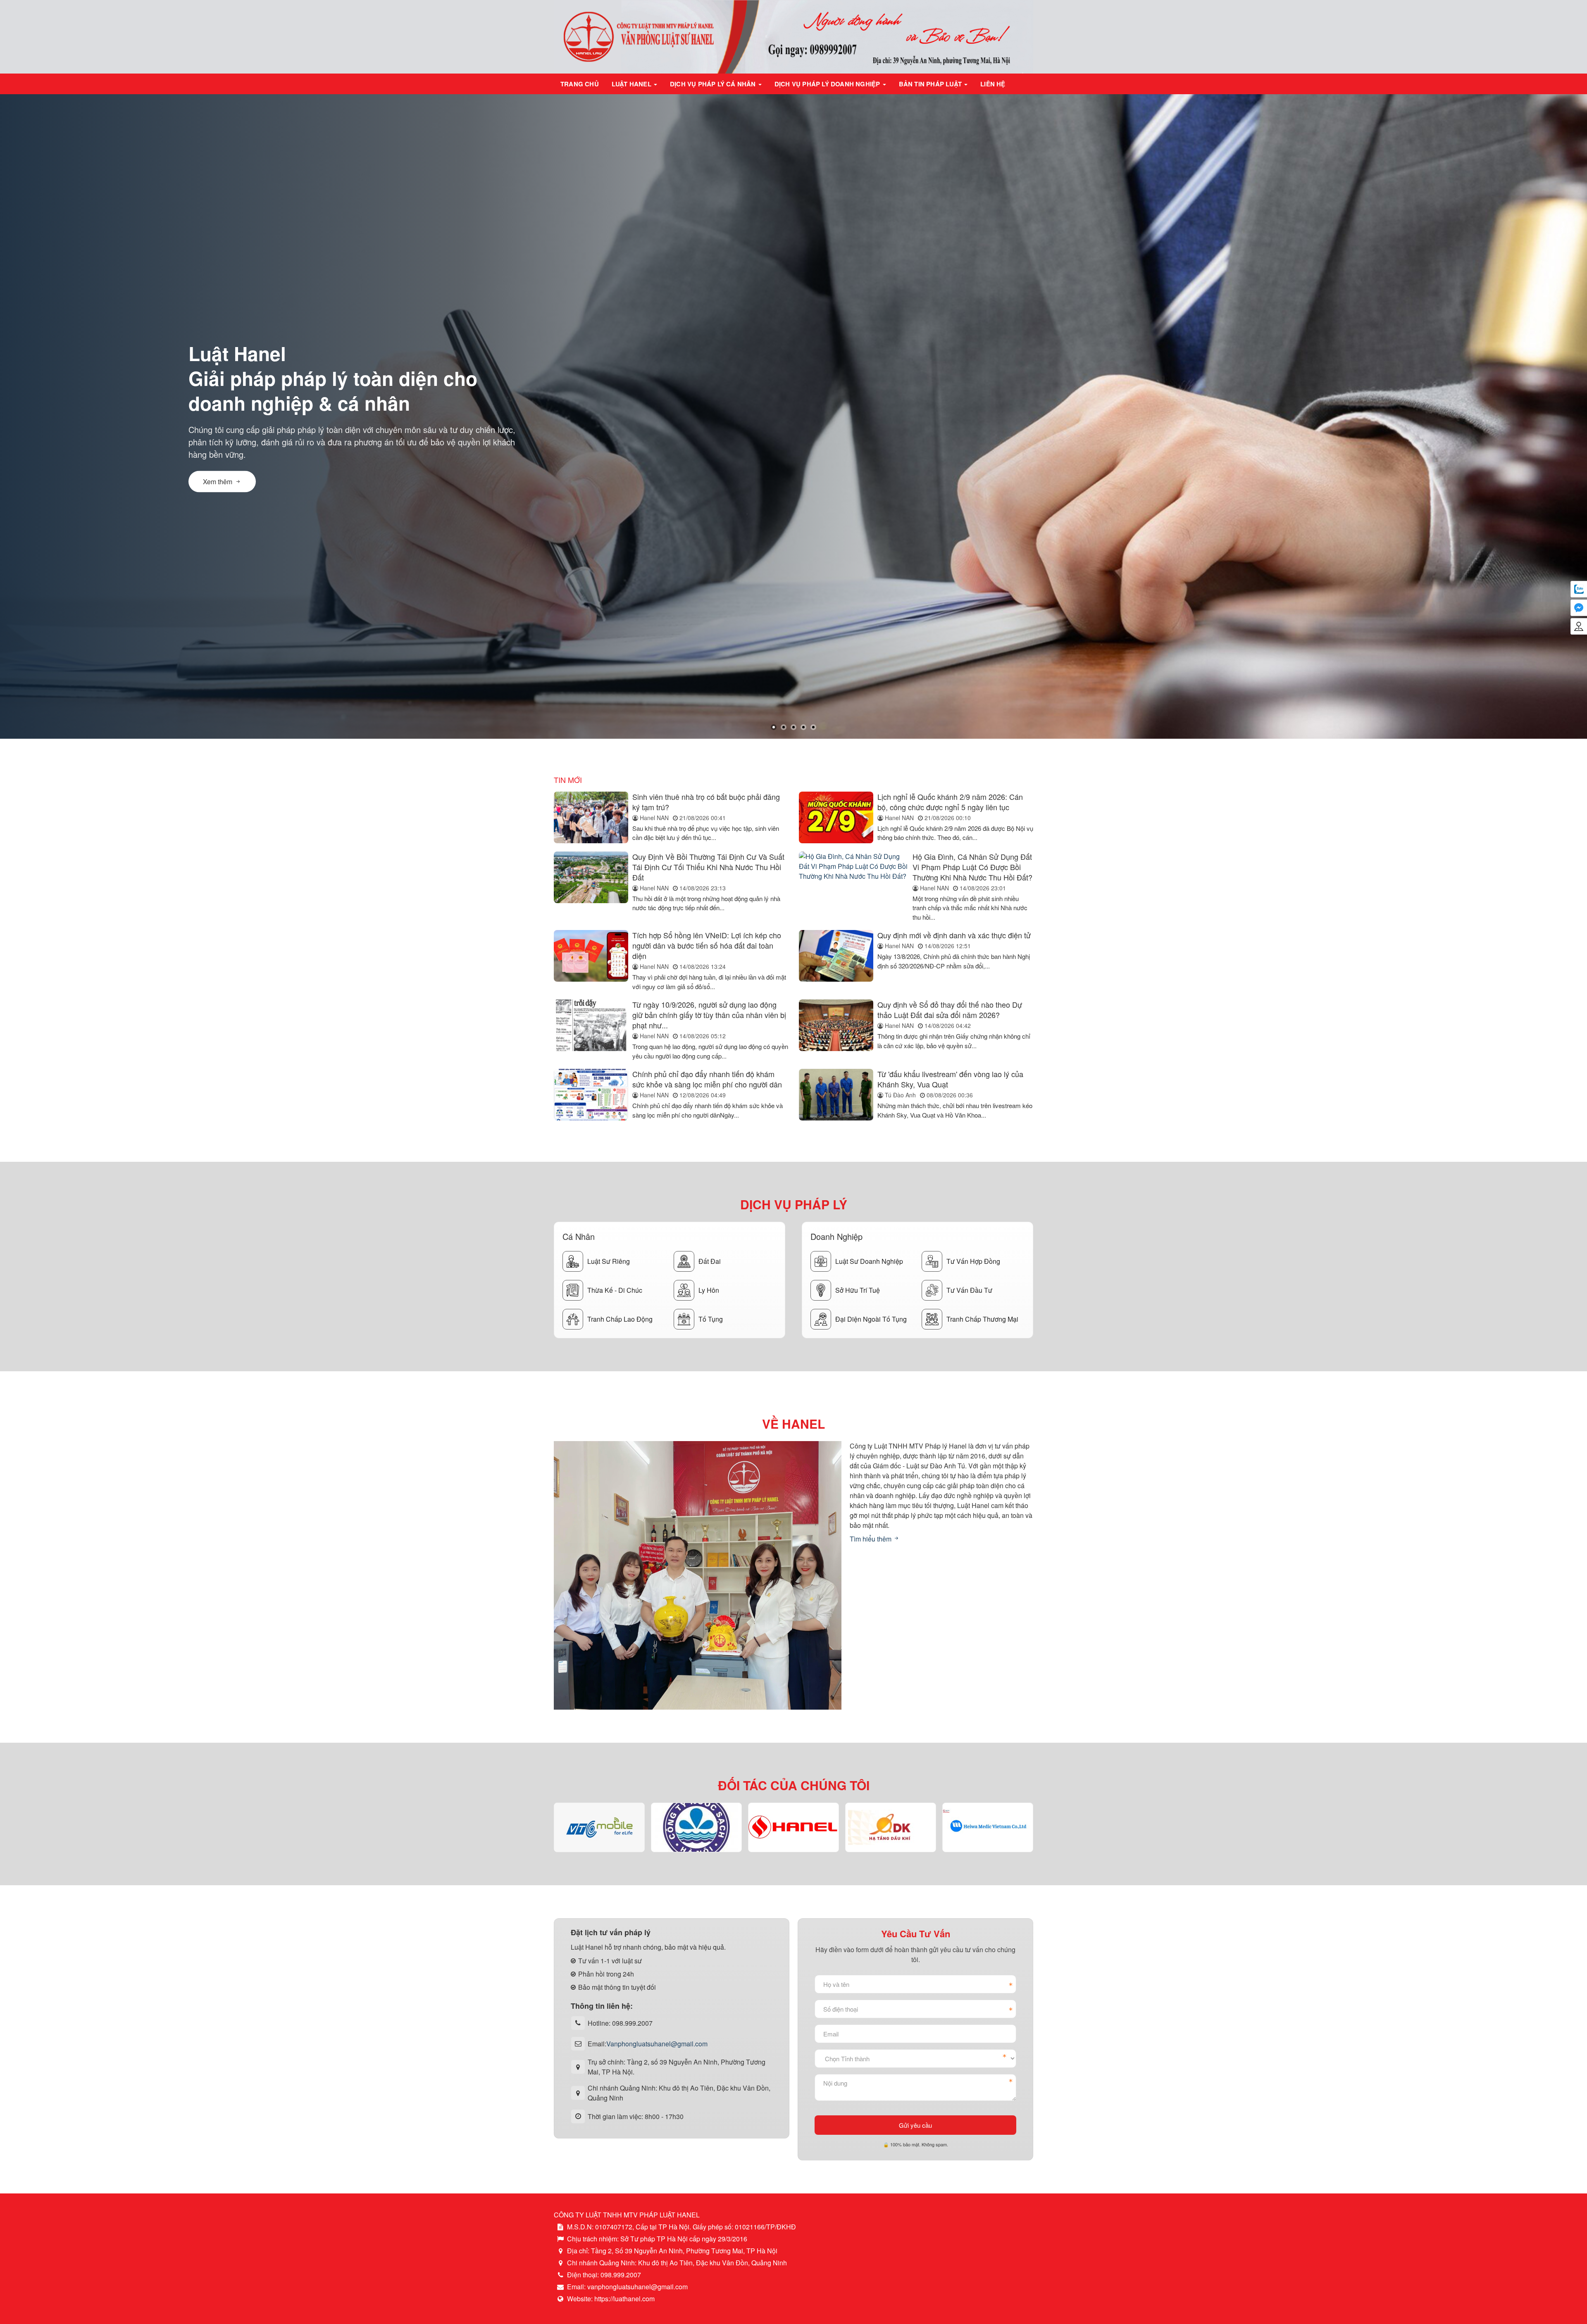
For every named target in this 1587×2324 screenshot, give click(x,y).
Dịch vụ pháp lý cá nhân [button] (714, 84)
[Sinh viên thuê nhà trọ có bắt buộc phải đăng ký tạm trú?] (591, 817)
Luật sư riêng (609, 1261)
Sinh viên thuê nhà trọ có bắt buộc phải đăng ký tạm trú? (706, 802)
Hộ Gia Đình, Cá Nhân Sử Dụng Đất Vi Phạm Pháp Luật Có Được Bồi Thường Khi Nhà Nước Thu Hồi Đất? (972, 867)
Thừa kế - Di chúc (615, 1290)
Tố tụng (711, 1319)
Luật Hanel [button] (632, 84)
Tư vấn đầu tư (969, 1290)
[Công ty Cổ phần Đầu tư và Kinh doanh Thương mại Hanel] (696, 1827)
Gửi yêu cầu (915, 2125)
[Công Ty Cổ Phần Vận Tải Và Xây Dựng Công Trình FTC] (988, 1827)
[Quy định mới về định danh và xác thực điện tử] (836, 961)
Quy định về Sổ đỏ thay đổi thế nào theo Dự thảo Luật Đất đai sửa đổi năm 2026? (950, 1010)
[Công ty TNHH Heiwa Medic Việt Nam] (891, 1827)
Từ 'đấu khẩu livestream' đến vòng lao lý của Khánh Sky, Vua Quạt (950, 1079)
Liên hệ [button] (993, 84)
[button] (774, 727)
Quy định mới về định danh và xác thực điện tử (954, 935)
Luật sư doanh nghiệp (869, 1261)
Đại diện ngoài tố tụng (871, 1319)
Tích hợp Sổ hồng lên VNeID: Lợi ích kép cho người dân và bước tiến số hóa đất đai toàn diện (707, 945)
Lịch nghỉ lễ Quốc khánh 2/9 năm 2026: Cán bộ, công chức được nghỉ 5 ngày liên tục (950, 802)
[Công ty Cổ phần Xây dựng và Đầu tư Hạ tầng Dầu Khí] (794, 1827)
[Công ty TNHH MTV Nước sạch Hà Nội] (599, 1827)
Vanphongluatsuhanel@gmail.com (657, 2043)
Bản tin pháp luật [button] (931, 84)
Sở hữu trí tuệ (858, 1290)
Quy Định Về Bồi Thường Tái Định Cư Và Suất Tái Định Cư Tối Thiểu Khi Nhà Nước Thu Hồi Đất (708, 867)
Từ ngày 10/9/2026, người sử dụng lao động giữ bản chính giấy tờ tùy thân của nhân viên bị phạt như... (709, 1015)
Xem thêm (218, 475)
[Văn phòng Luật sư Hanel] (793, 36)
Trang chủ (580, 84)
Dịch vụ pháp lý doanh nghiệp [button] (828, 84)
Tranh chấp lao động (620, 1319)
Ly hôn (709, 1290)
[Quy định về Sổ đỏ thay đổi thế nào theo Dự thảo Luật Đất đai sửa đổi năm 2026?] (836, 1030)
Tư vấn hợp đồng (973, 1261)
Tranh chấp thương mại (982, 1319)
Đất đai (710, 1261)
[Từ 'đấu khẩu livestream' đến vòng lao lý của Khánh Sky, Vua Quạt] (836, 1095)
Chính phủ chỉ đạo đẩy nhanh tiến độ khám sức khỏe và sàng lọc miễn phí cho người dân (707, 1079)
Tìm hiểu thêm (871, 1539)
